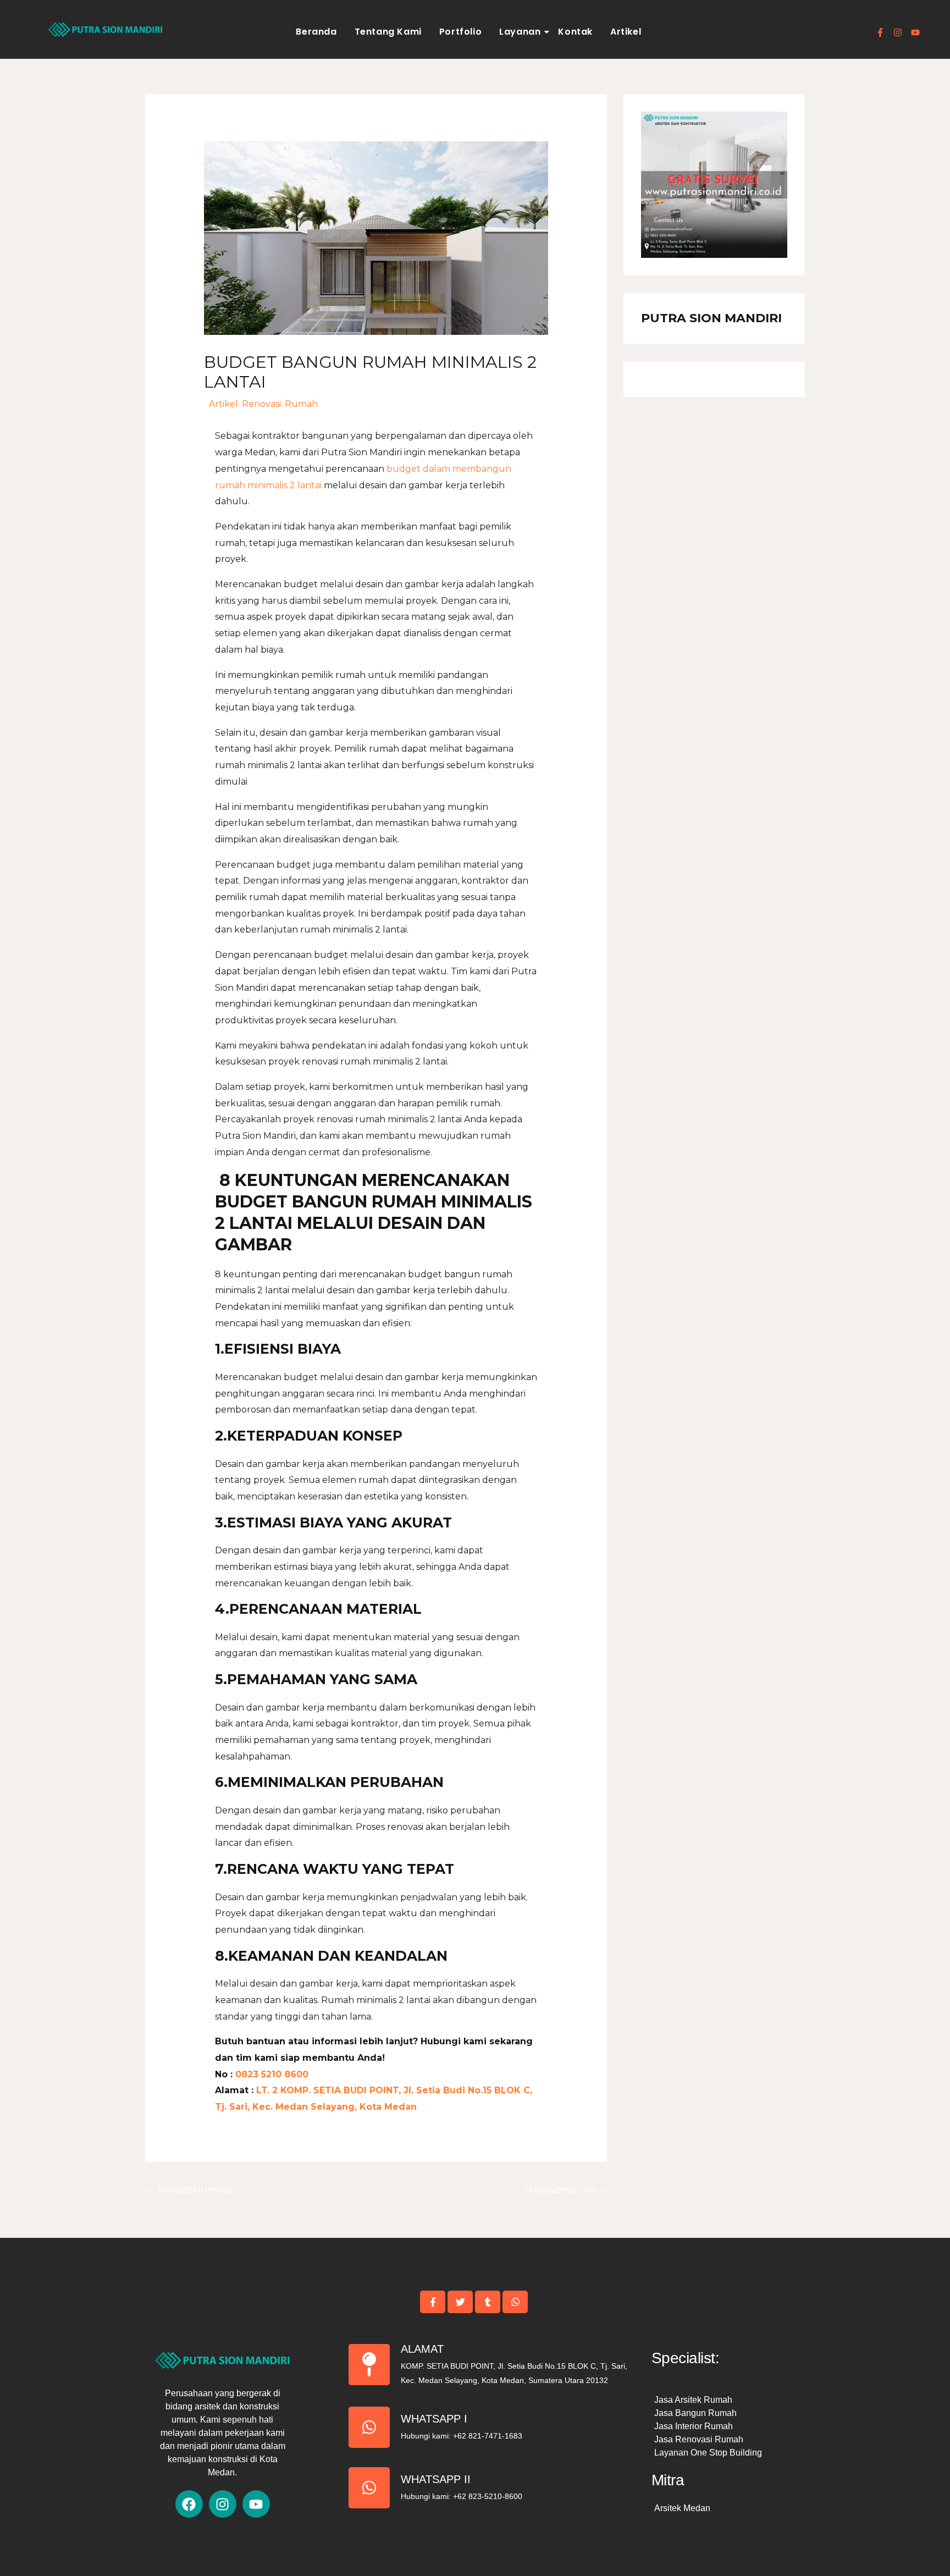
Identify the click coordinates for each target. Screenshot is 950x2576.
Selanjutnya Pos (565, 2190)
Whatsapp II (436, 2479)
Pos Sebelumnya (189, 2190)
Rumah (301, 404)
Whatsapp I (434, 2419)
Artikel (626, 32)
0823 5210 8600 (270, 2074)
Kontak (575, 32)
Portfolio (460, 32)
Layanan (520, 32)
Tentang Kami (388, 32)
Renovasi (261, 404)
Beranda (316, 32)
